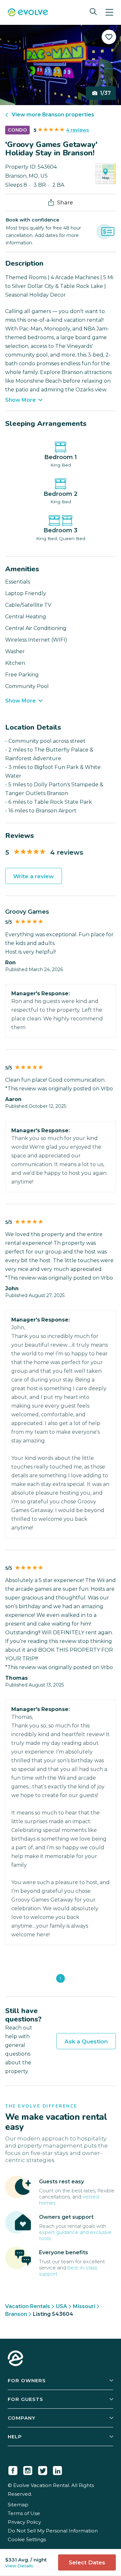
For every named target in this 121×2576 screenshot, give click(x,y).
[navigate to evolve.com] (15, 2359)
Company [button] (22, 2418)
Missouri (84, 2306)
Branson (16, 2314)
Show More (20, 400)
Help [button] (15, 2437)
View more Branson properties (53, 115)
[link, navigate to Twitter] (43, 2469)
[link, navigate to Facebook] (13, 2469)
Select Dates (87, 2562)
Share (65, 202)
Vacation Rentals (28, 2306)
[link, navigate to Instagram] (28, 2469)
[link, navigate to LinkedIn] (57, 2469)
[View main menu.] (109, 12)
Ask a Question (86, 2041)
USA (61, 2306)
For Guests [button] (25, 2399)
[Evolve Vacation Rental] (28, 13)
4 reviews (78, 130)
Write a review (34, 876)
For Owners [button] (27, 2380)
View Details (19, 2566)
